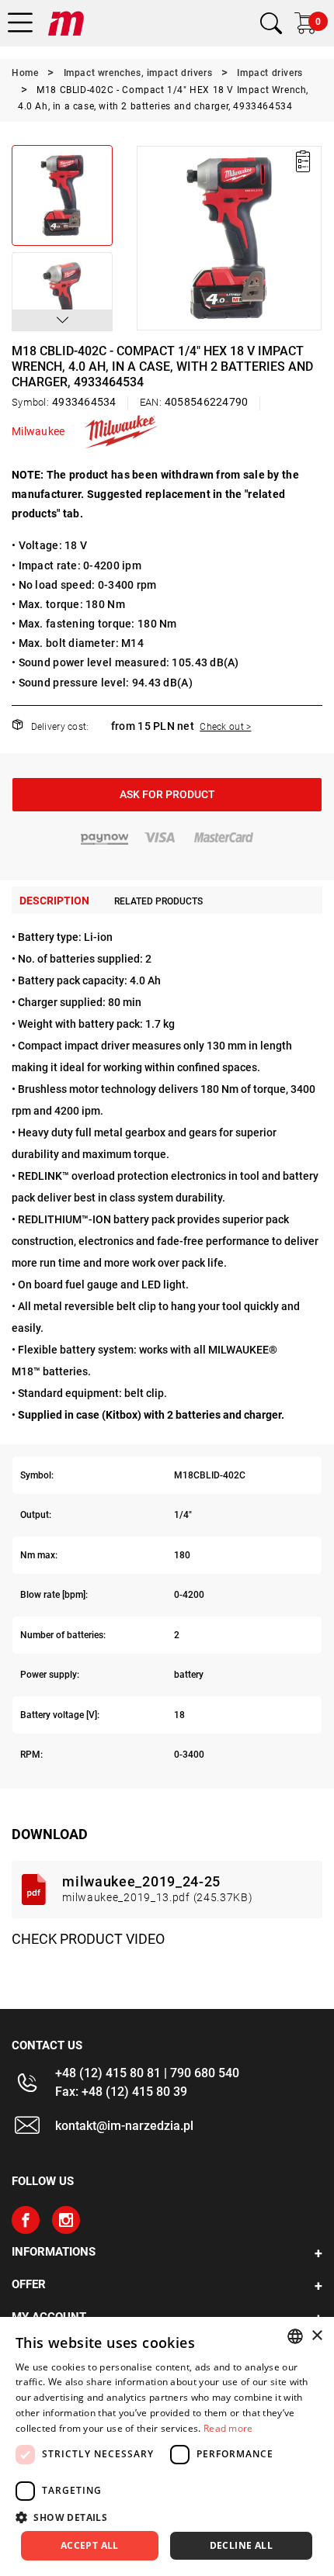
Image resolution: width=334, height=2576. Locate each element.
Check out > (225, 727)
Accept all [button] (90, 2545)
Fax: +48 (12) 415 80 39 (121, 2092)
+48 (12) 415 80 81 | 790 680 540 (147, 2073)
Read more (228, 2428)
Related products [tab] (158, 901)
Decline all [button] (241, 2545)
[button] (62, 320)
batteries (65, 1371)
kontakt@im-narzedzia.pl (124, 2126)
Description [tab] (54, 901)
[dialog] (167, 2446)
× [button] (317, 2336)
